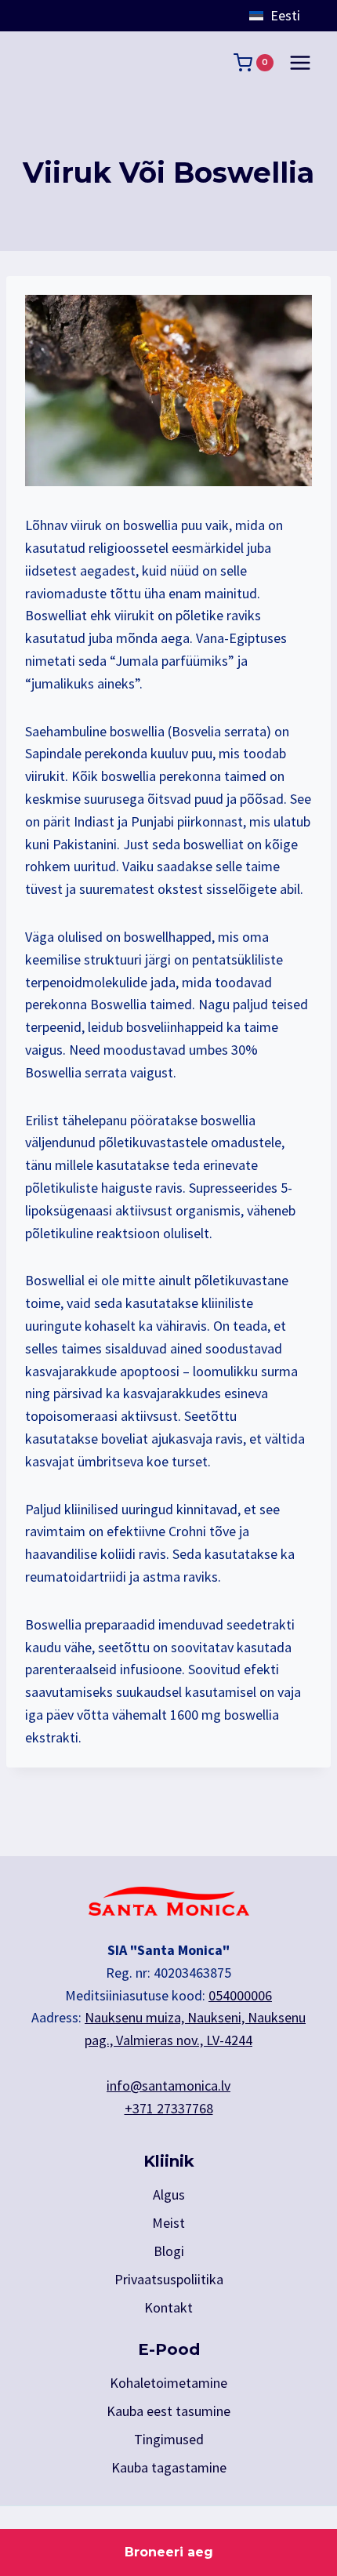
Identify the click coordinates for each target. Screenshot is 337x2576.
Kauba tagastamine (169, 2467)
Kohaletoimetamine (168, 2383)
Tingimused (169, 2439)
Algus (169, 2195)
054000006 (240, 1995)
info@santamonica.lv (168, 2086)
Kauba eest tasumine (168, 2411)
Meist (168, 2223)
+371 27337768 (169, 2108)
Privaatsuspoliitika (169, 2279)
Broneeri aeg (169, 2552)
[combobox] (290, 16)
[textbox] (290, 16)
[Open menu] (300, 62)
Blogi (169, 2251)
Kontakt (168, 2307)
